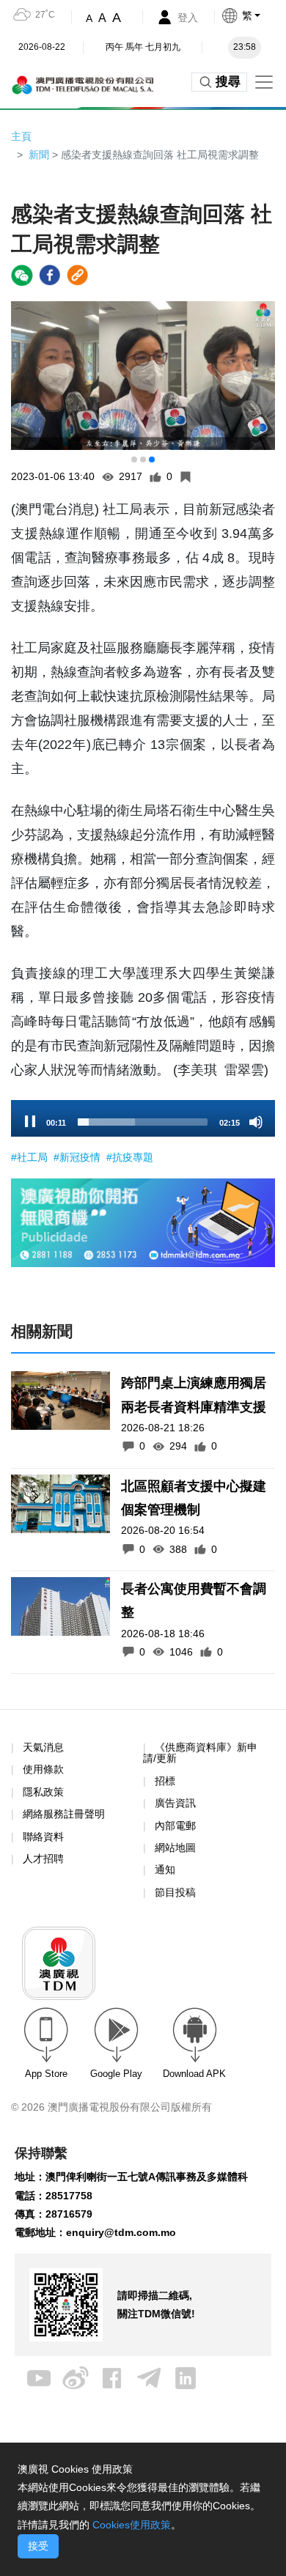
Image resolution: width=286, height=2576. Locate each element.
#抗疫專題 (130, 1157)
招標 (165, 1781)
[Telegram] (149, 2377)
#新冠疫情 (78, 1157)
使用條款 (43, 1769)
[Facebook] (112, 2377)
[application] (143, 1118)
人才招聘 (43, 1859)
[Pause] (30, 1122)
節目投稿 (175, 1892)
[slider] (143, 1122)
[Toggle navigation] (264, 82)
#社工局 (31, 1157)
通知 (165, 1870)
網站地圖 (175, 1848)
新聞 (39, 155)
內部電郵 (175, 1826)
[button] (134, 460)
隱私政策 (43, 1792)
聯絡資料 (43, 1837)
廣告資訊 (175, 1803)
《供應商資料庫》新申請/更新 (200, 1753)
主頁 (21, 136)
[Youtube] (39, 2377)
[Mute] (256, 1122)
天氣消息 (43, 1747)
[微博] (76, 2377)
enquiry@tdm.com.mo (121, 2232)
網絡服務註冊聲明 (64, 1814)
